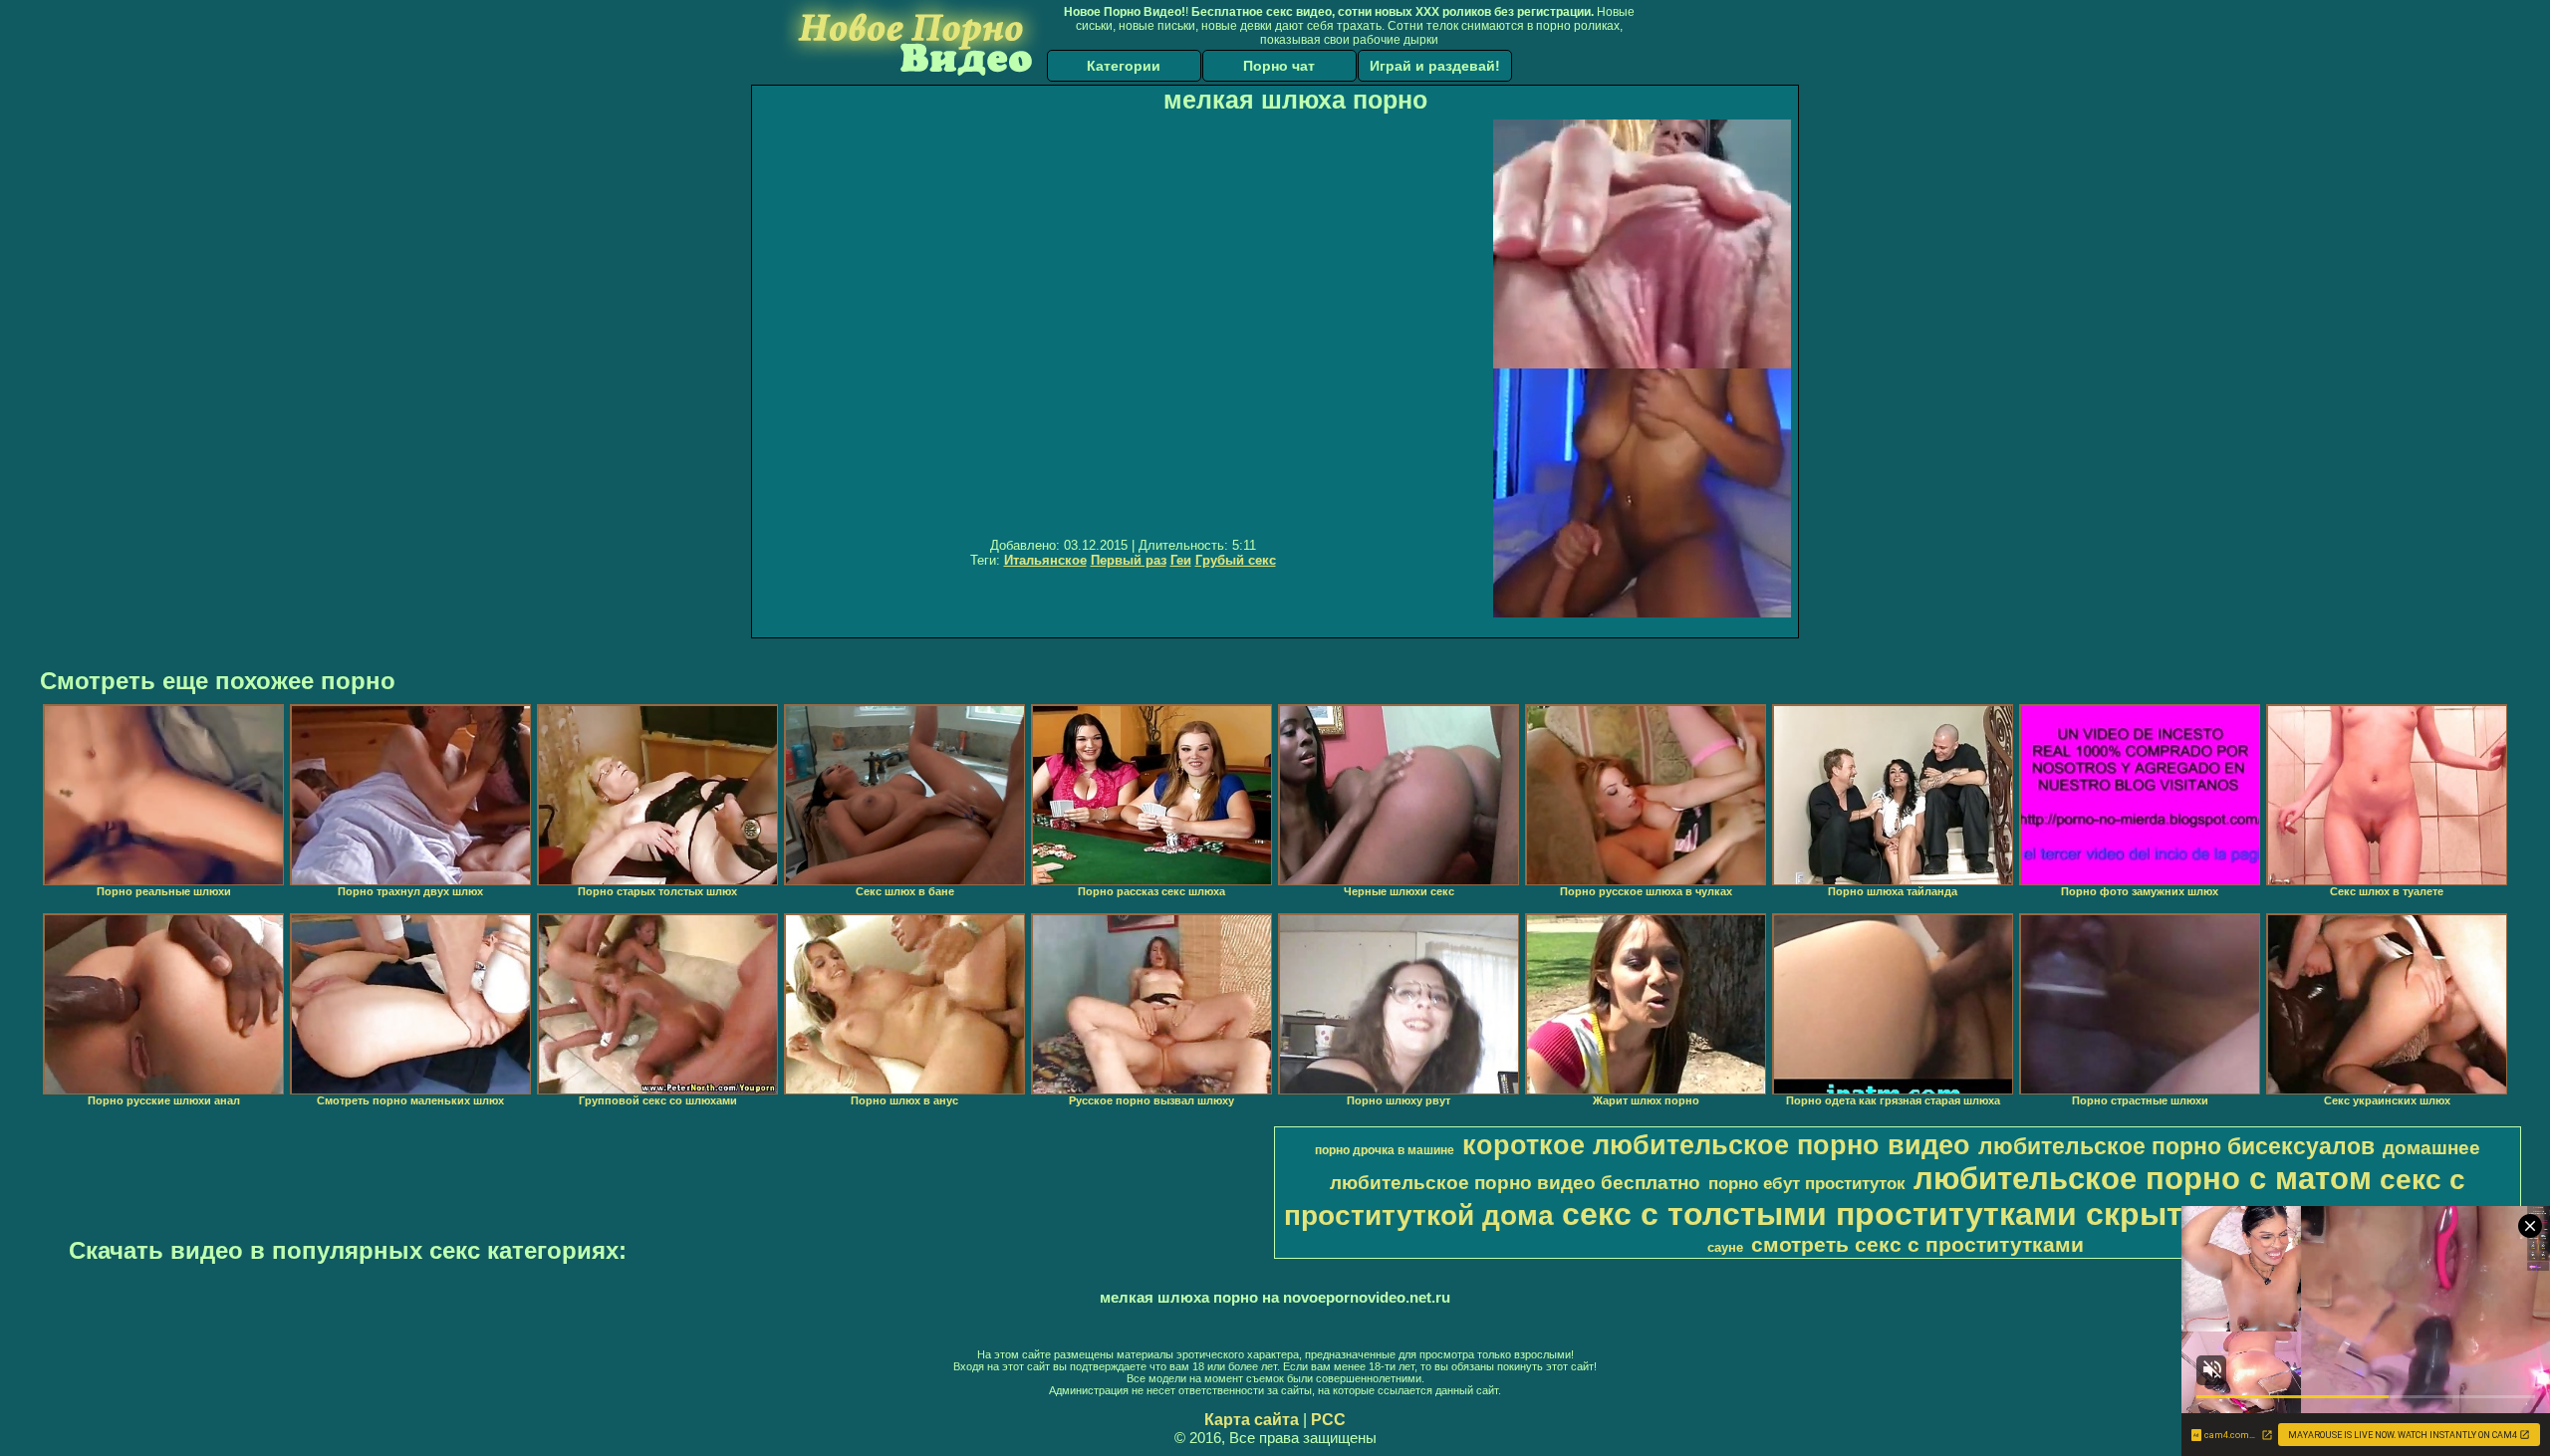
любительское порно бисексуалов (2176, 1146)
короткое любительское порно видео (1716, 1145)
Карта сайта (1252, 1420)
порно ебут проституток (1807, 1183)
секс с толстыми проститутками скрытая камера (1952, 1214)
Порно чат (1279, 66)
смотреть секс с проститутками (1917, 1245)
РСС (1328, 1420)
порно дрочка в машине (1385, 1150)
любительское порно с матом (2143, 1178)
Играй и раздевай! (1435, 66)
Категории (1124, 66)
